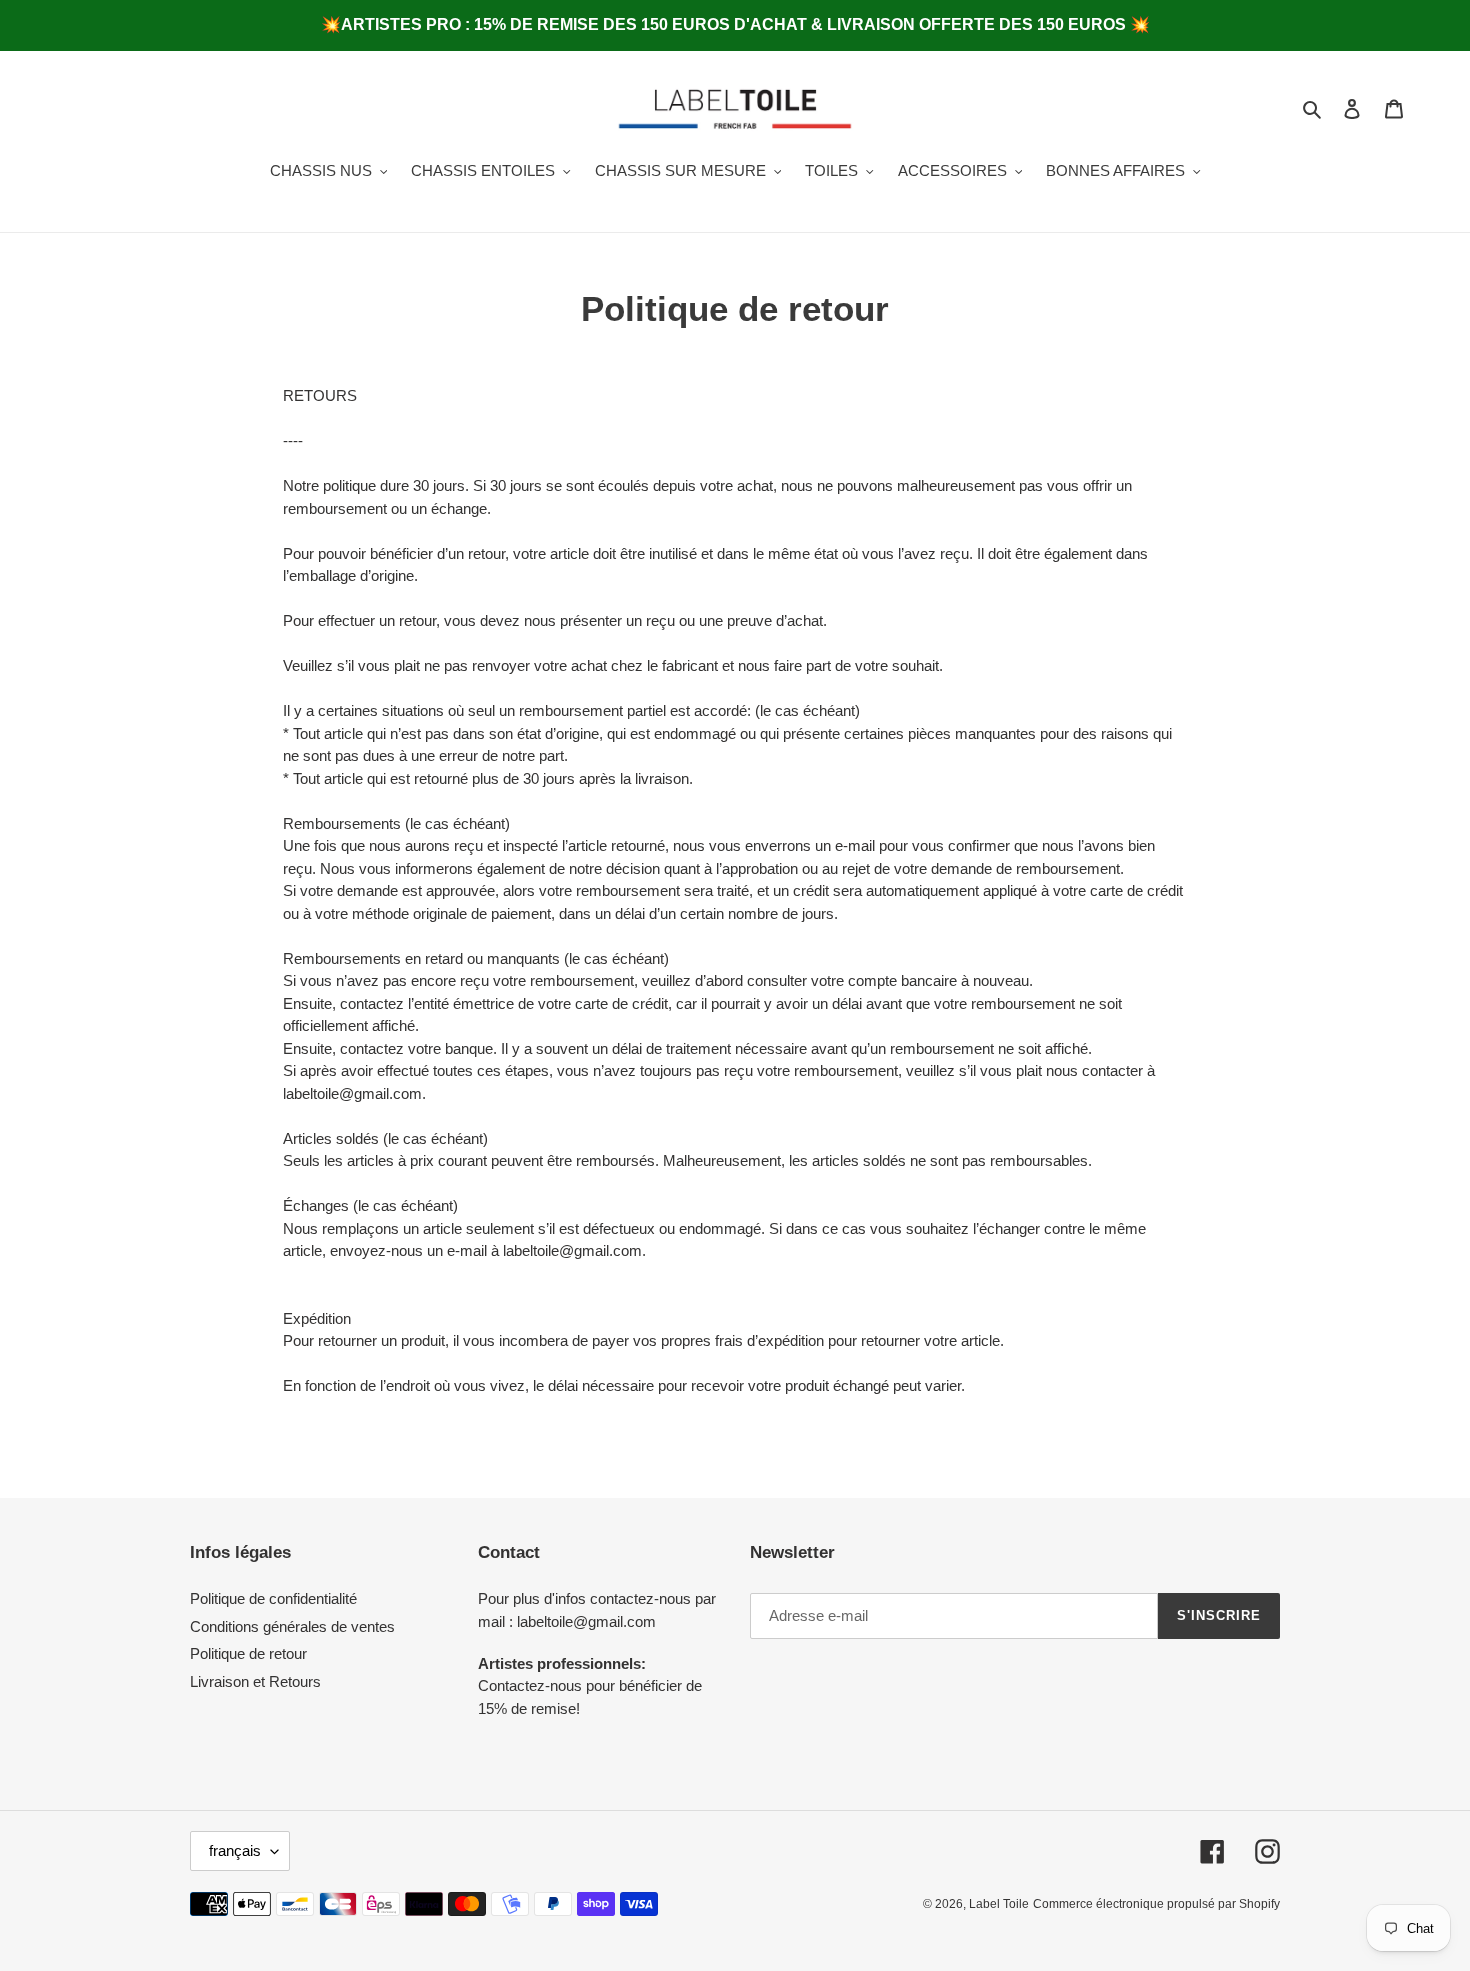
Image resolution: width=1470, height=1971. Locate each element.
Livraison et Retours (255, 1681)
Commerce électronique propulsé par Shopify (1156, 1904)
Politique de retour (248, 1653)
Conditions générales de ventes (292, 1626)
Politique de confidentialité (273, 1598)
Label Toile (999, 1904)
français (235, 1850)
